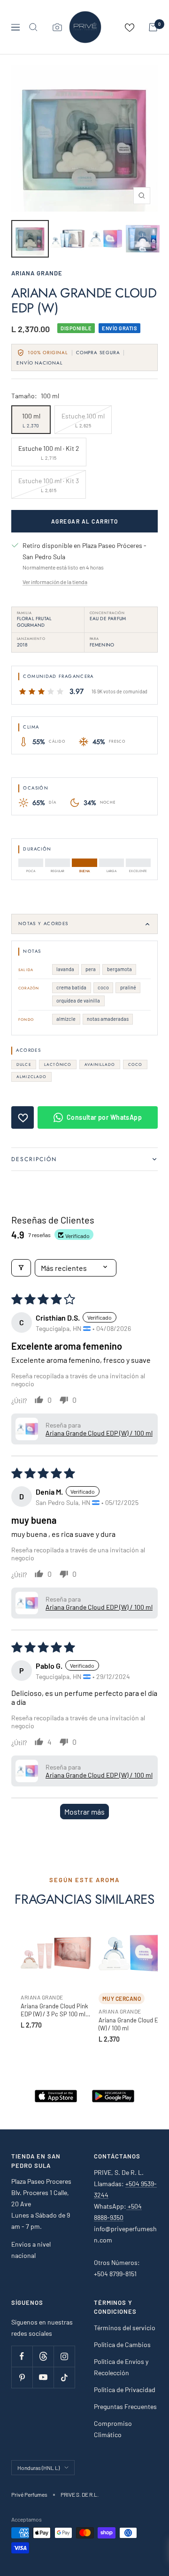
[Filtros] (21, 1268)
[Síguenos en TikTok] (64, 2377)
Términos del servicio (125, 2328)
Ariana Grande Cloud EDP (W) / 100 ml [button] (99, 1433)
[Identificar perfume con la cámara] (57, 27)
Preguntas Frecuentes (125, 2406)
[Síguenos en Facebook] (22, 2356)
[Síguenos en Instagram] (64, 2356)
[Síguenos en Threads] (43, 2356)
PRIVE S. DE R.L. (80, 2494)
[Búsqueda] (33, 27)
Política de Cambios (122, 2344)
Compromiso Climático (113, 2429)
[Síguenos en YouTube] (43, 2377)
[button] (27, 1429)
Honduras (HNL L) (38, 2468)
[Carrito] (153, 27)
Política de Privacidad (125, 2390)
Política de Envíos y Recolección (121, 2367)
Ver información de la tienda (55, 582)
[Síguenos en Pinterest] (22, 2377)
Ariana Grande (37, 273)
